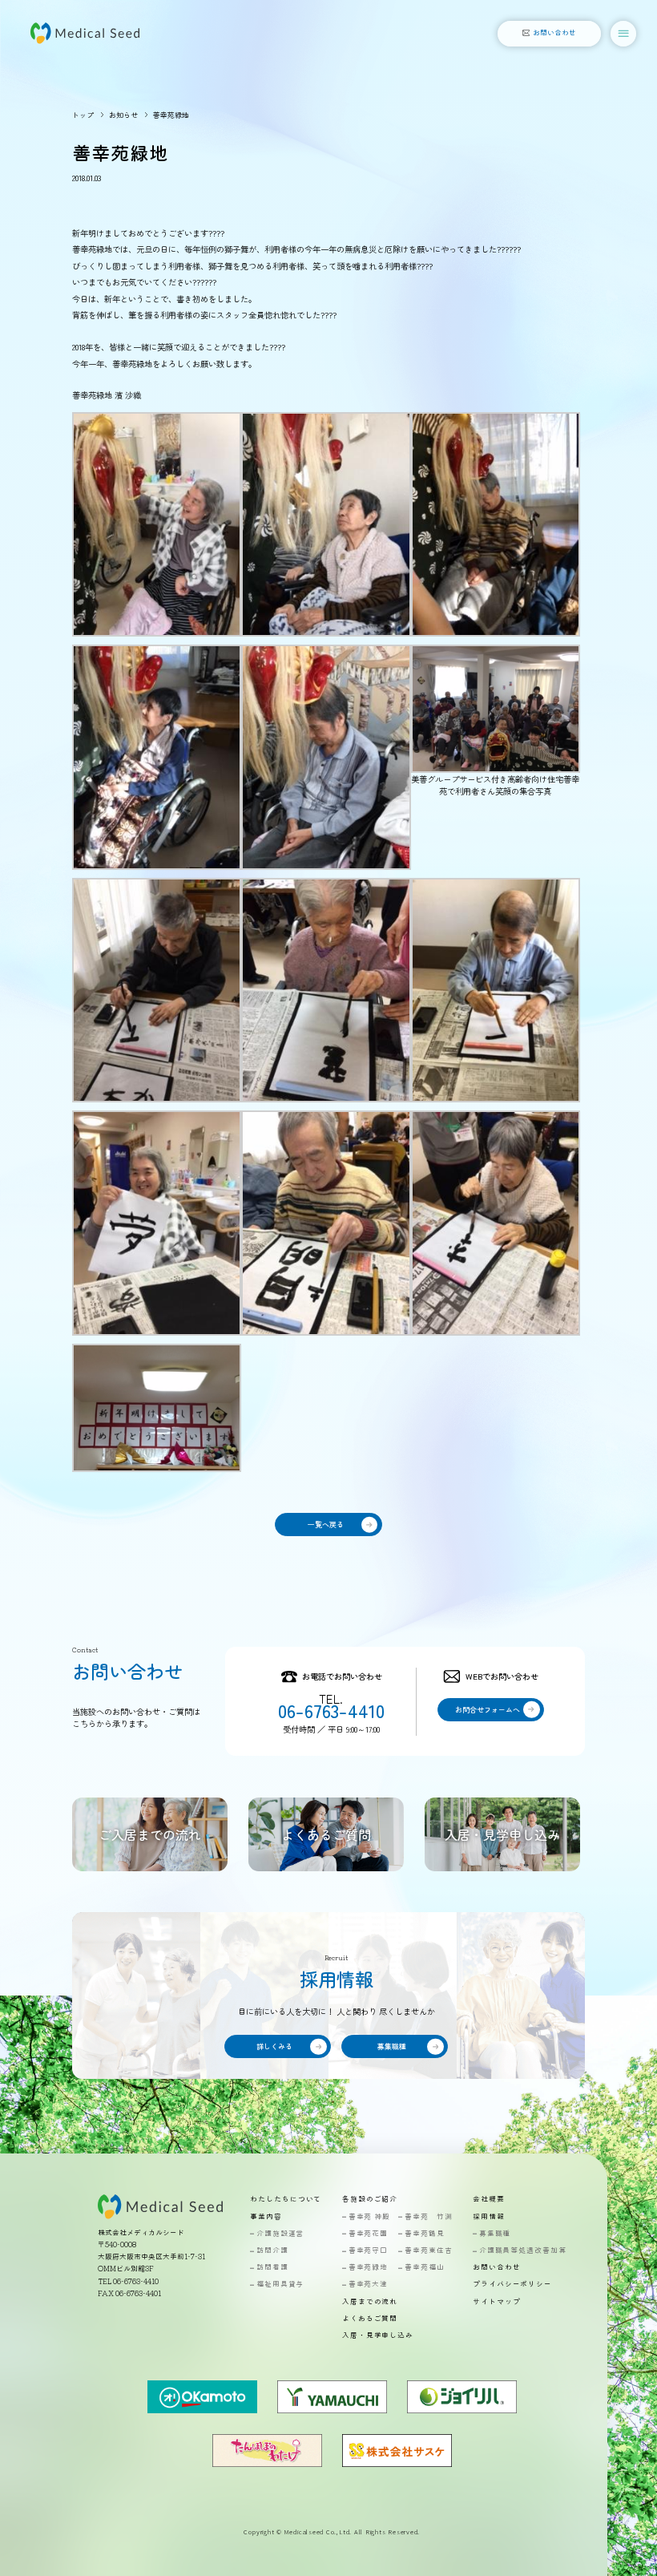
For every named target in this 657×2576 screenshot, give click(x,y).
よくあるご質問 (370, 2319)
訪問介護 (272, 2251)
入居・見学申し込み (378, 2336)
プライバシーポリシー (512, 2285)
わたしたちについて (286, 2200)
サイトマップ (496, 2302)
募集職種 (495, 2234)
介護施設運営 (280, 2234)
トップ (83, 115)
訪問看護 (272, 2268)
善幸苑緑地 (368, 2268)
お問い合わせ (496, 2268)
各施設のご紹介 (370, 2200)
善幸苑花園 (368, 2234)
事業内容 (266, 2217)
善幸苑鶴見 (424, 2234)
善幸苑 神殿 (369, 2217)
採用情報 (489, 2217)
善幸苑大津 (368, 2285)
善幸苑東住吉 (428, 2251)
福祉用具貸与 (280, 2285)
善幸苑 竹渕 (428, 2217)
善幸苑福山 (424, 2268)
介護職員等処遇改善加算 (523, 2251)
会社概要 (489, 2200)
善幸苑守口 (368, 2251)
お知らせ (123, 115)
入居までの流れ (370, 2302)
